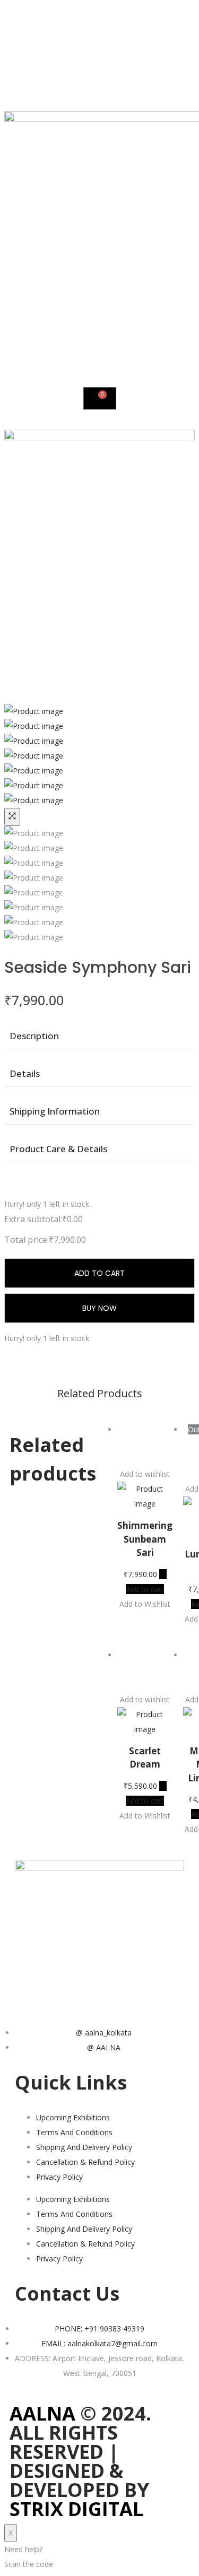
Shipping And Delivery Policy (84, 2147)
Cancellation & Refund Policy (85, 2162)
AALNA (42, 2413)
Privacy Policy (59, 2177)
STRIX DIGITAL (76, 2509)
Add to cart (99, 1273)
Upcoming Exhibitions (73, 2117)
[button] (145, 1444)
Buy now (99, 1308)
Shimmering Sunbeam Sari (145, 1539)
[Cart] (100, 398)
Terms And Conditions (74, 2132)
